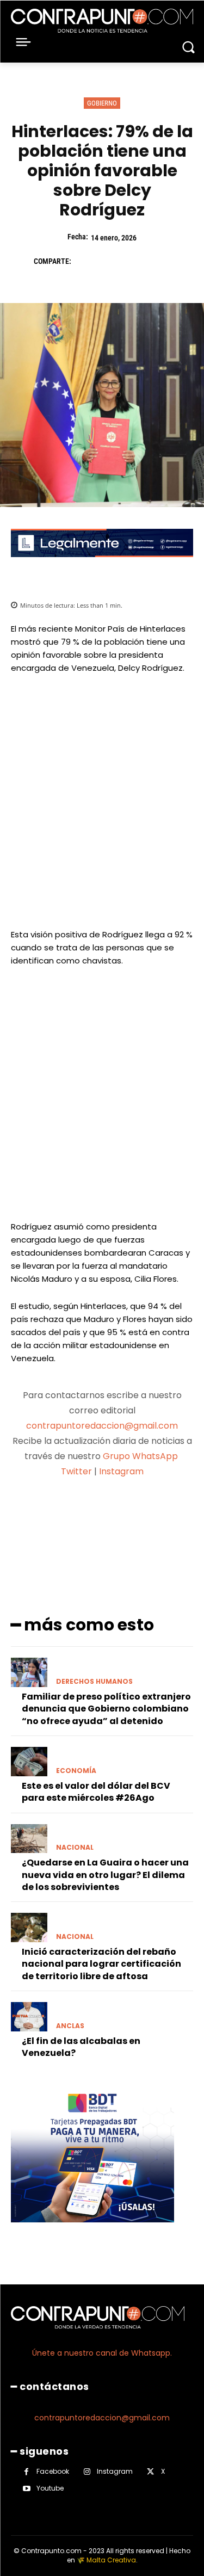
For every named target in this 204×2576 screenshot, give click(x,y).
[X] (110, 261)
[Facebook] (85, 261)
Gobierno (102, 103)
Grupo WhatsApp (141, 1456)
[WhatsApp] (160, 261)
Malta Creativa (111, 2560)
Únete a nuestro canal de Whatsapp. (102, 2353)
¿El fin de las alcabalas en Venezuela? (81, 2047)
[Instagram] (87, 2472)
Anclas (70, 2026)
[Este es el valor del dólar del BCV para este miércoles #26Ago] (29, 1762)
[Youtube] (26, 2489)
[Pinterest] (135, 261)
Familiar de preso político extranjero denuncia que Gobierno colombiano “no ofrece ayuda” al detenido (106, 1709)
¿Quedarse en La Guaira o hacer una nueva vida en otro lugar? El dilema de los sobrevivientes (105, 1875)
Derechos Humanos (94, 1682)
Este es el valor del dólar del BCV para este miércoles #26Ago (96, 1792)
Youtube (50, 2488)
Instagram (121, 1471)
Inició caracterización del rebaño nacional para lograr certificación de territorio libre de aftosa (101, 1964)
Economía (76, 1771)
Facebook (53, 2471)
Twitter (76, 1471)
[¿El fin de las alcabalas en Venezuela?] (29, 2017)
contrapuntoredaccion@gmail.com (102, 1426)
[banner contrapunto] (102, 566)
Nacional (75, 1848)
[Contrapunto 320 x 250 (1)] (92, 2231)
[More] (160, 1514)
